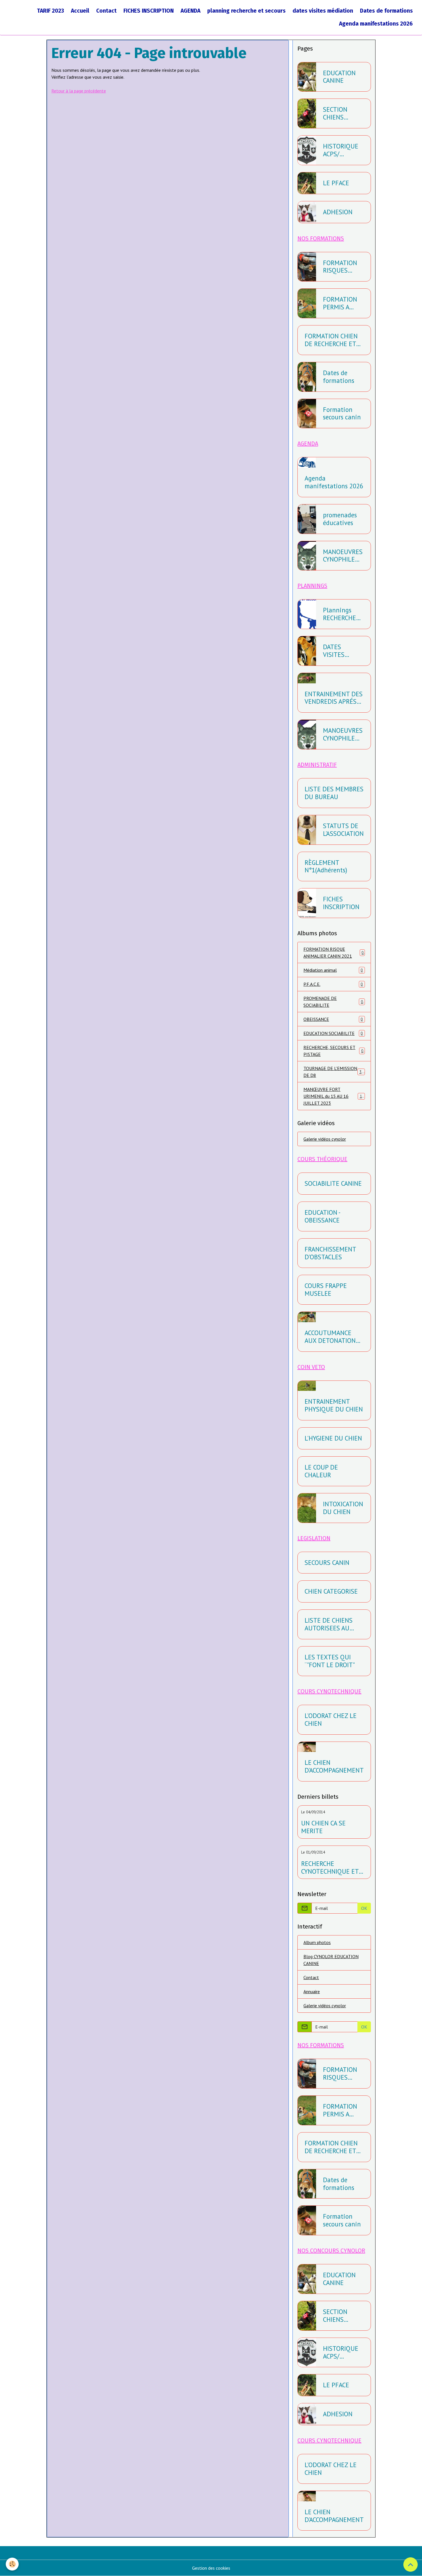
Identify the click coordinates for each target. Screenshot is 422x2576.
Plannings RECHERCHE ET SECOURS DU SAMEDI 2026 (340, 614)
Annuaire (312, 1991)
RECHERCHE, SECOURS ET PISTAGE (333, 1051)
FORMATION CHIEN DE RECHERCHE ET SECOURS (331, 340)
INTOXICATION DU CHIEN (343, 1508)
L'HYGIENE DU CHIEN (333, 1438)
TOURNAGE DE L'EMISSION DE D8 (334, 1072)
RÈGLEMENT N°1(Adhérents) (326, 867)
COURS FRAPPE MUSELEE (326, 1290)
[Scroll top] (411, 2565)
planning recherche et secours (246, 11)
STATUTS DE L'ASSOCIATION (343, 830)
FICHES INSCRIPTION (149, 11)
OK (364, 1908)
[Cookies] (12, 2564)
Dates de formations (386, 11)
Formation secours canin (342, 414)
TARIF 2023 (51, 11)
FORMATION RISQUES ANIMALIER (340, 267)
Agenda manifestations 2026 (376, 24)
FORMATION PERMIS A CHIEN (340, 303)
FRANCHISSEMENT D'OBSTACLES (330, 1253)
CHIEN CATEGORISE (331, 1591)
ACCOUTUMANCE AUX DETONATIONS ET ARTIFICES (332, 1337)
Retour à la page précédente (79, 91)
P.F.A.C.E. (333, 984)
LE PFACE (336, 183)
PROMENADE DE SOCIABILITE (333, 1002)
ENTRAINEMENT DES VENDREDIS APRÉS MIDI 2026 (334, 698)
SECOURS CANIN (327, 1563)
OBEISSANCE (333, 1019)
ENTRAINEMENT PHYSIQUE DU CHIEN (334, 1405)
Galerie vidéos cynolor (325, 1139)
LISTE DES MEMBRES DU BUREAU (334, 793)
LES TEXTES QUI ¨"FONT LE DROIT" (330, 1661)
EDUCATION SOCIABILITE (333, 1033)
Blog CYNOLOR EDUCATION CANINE (331, 1960)
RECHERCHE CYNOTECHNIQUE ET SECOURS (330, 1868)
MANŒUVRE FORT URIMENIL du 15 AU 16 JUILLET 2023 (335, 1096)
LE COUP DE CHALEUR (321, 1471)
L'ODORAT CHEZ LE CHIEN (331, 1720)
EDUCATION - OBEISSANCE (322, 1216)
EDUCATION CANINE (339, 77)
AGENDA (190, 11)
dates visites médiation (323, 11)
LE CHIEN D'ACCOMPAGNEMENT (334, 1767)
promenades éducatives (340, 519)
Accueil (80, 11)
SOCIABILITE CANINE (333, 1184)
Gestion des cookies (211, 2568)
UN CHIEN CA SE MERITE (323, 1827)
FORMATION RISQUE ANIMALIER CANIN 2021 (334, 952)
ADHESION (338, 212)
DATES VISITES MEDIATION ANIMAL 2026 (342, 651)
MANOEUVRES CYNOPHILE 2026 (343, 556)
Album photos (317, 1942)
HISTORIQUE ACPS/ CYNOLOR (341, 150)
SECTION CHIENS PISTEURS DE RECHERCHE (342, 113)
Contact (106, 11)
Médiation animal (333, 970)
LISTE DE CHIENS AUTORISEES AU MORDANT (329, 1624)
